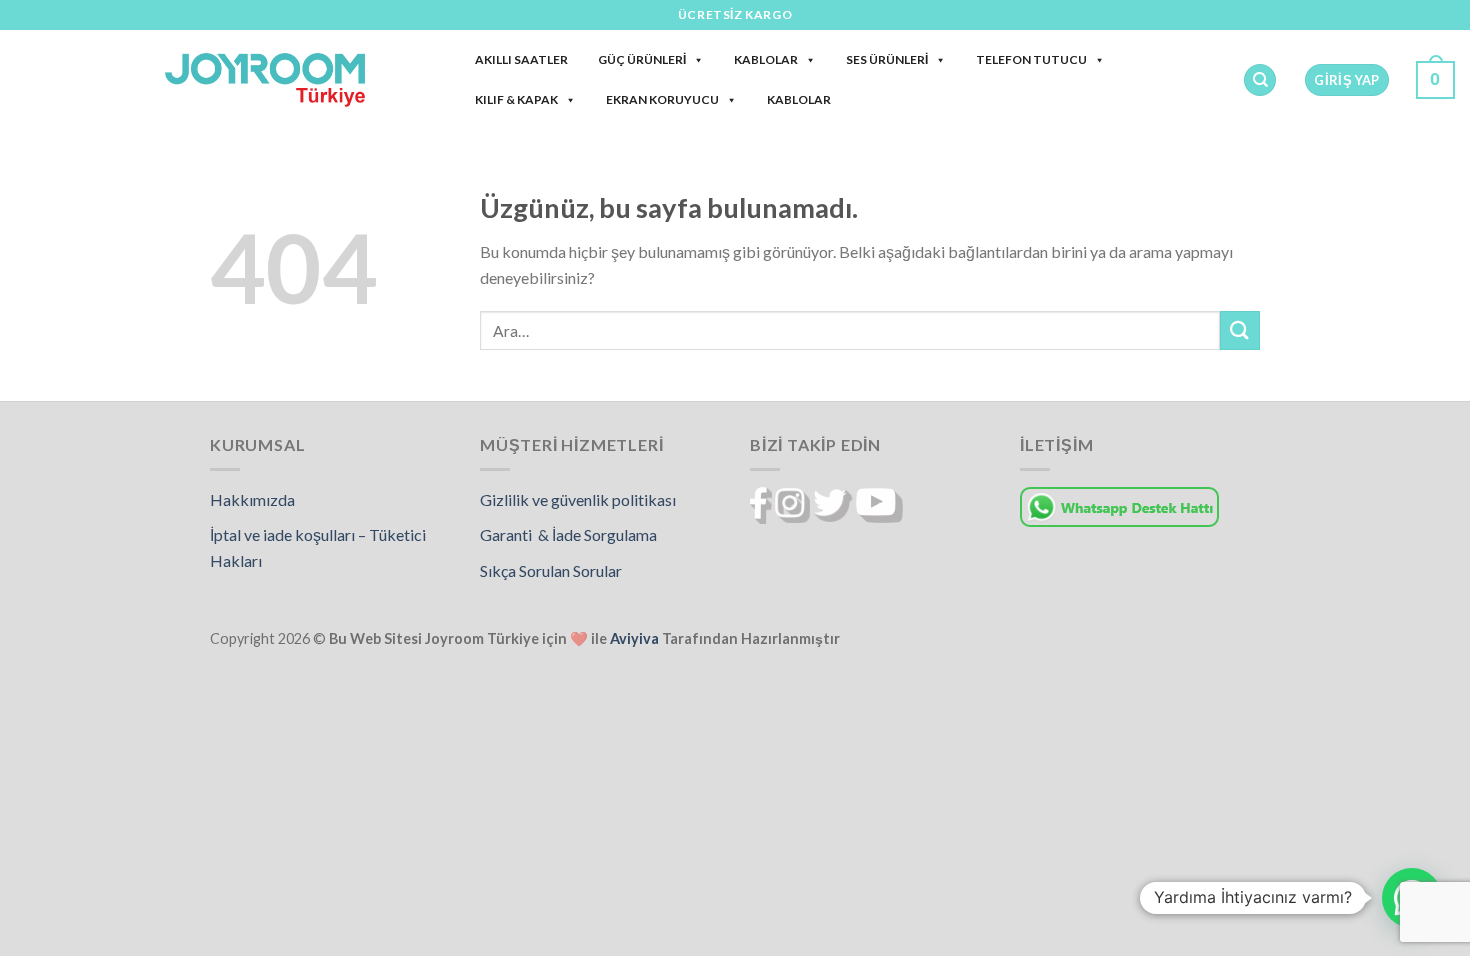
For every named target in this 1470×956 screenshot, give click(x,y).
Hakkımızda (252, 499)
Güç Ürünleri (642, 59)
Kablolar (766, 59)
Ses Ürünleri (887, 59)
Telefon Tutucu (1031, 59)
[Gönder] (1240, 330)
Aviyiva (634, 638)
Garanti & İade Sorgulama (568, 534)
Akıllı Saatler (521, 59)
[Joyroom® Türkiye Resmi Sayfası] (265, 79)
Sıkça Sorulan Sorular (551, 570)
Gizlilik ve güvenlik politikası (578, 499)
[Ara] (1260, 80)
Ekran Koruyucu (662, 99)
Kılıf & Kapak (516, 99)
